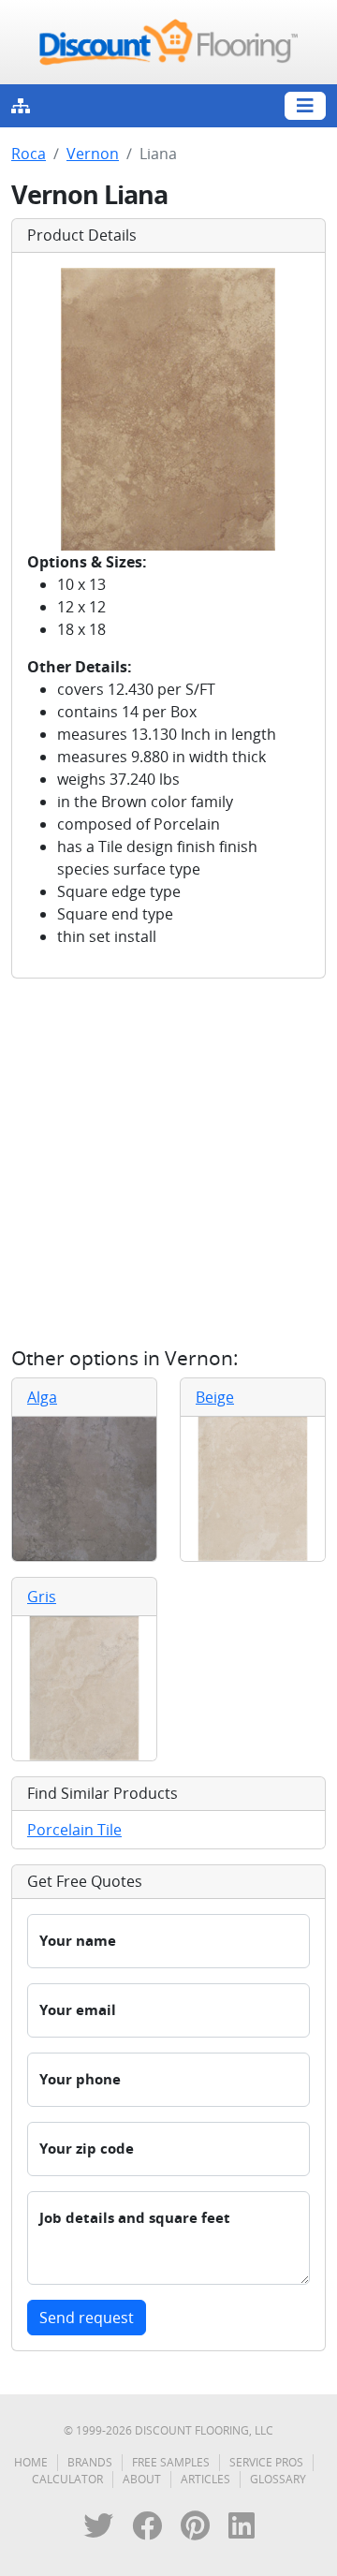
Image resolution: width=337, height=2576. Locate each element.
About (142, 2479)
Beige (215, 1397)
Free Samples (171, 2462)
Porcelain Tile (74, 1830)
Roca (29, 154)
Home (31, 2462)
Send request (87, 2318)
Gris (42, 1597)
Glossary (278, 2479)
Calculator (67, 2479)
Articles (205, 2479)
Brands (90, 2462)
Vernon (93, 154)
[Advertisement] (168, 1162)
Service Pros (266, 2462)
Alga (42, 1397)
